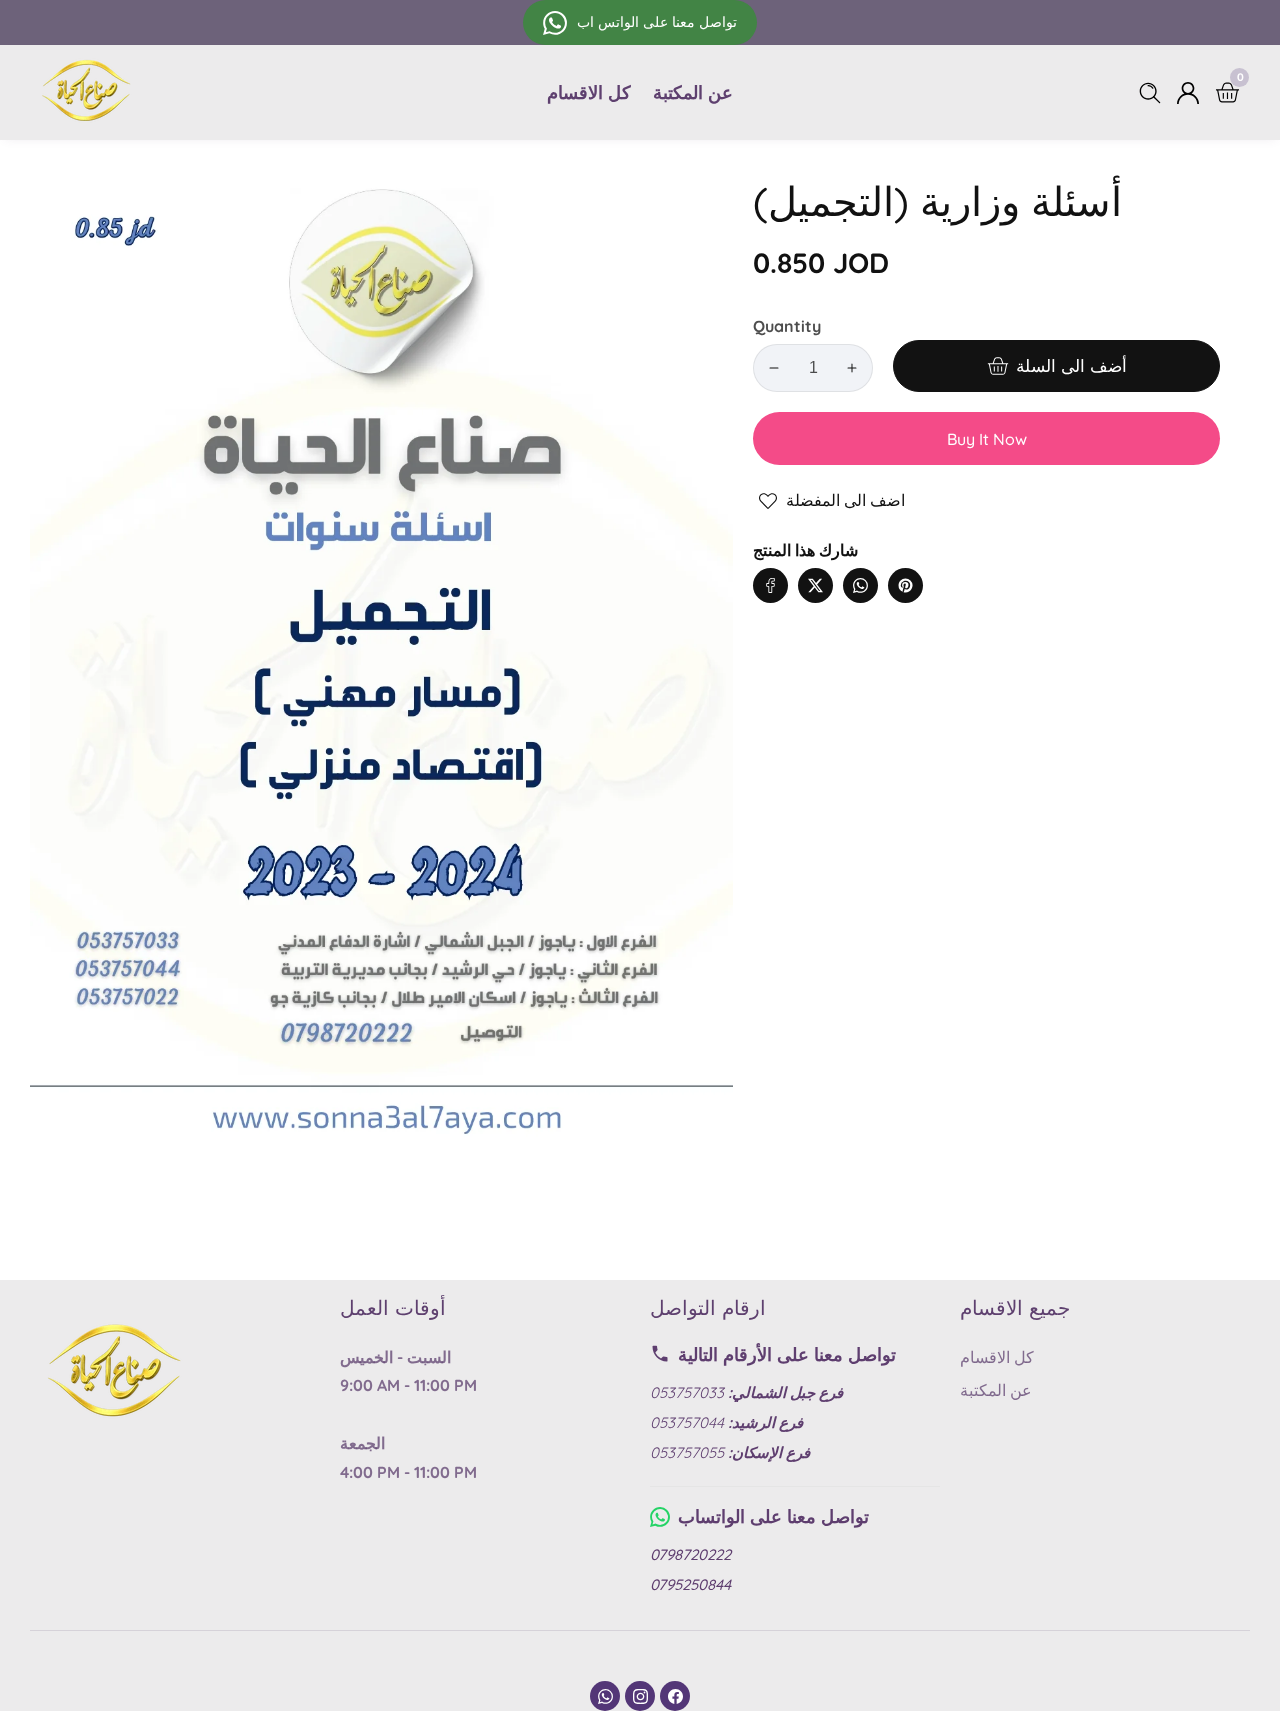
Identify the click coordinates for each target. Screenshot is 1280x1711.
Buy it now (987, 439)
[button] (945, 565)
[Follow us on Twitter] (815, 585)
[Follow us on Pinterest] (905, 585)
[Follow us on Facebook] (770, 585)
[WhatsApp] (605, 1696)
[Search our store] (1154, 93)
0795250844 (690, 1584)
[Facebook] (675, 1696)
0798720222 (690, 1554)
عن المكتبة (693, 92)
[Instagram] (640, 1696)
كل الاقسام (589, 92)
